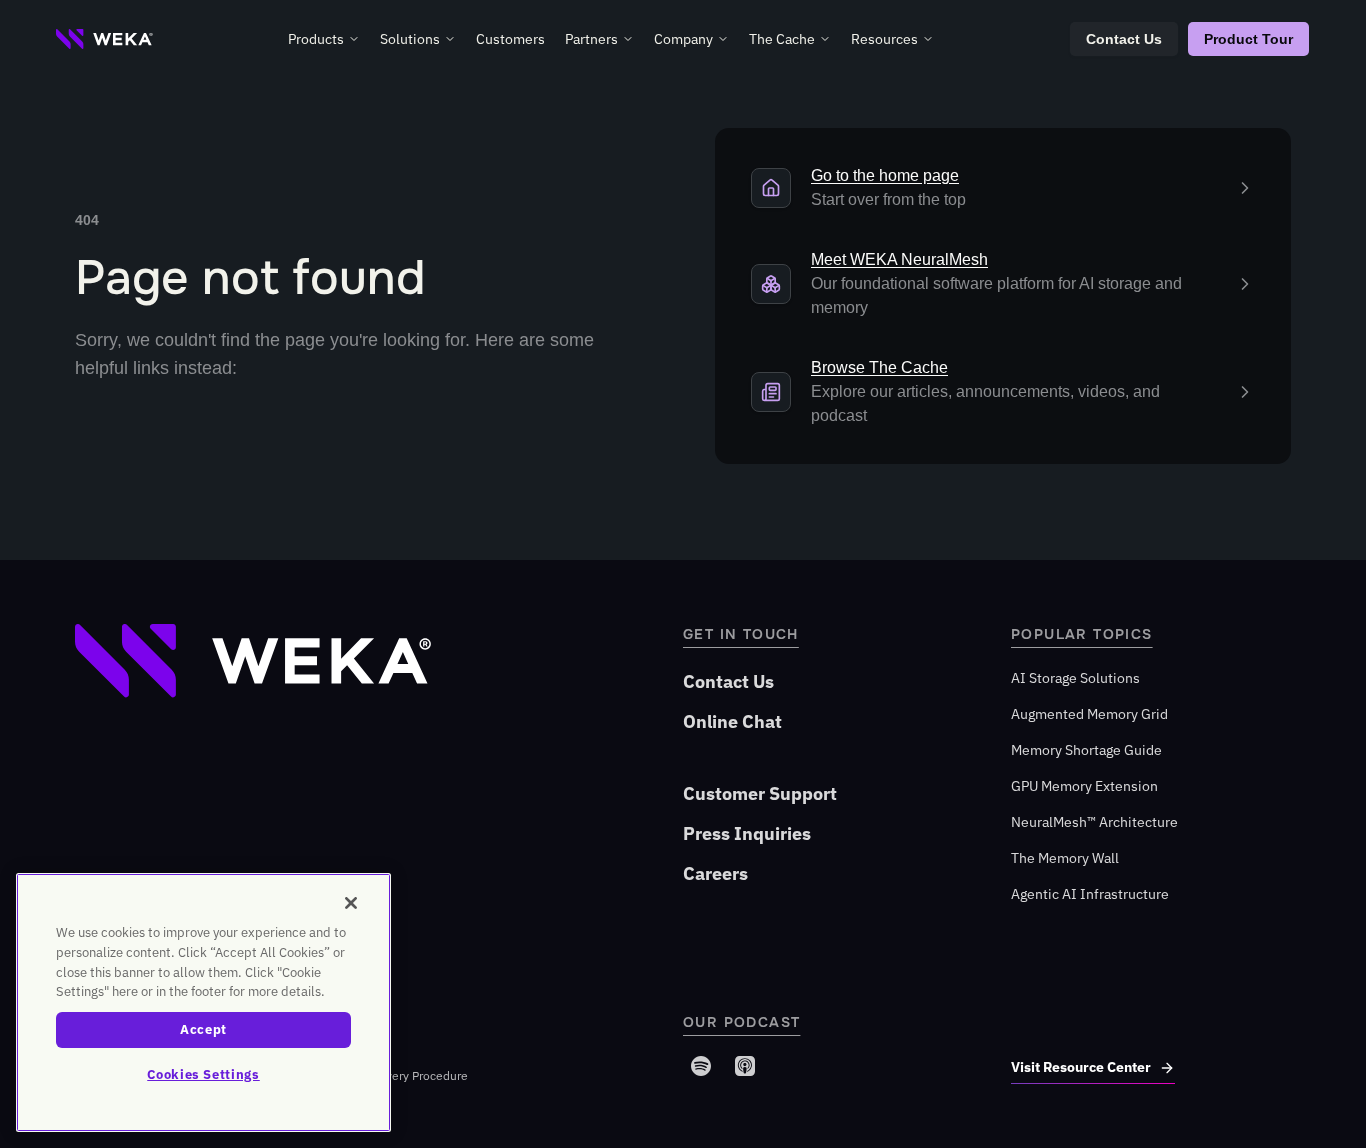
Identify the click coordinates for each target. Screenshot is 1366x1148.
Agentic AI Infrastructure (1090, 894)
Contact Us (1124, 39)
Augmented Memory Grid (1089, 714)
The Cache (782, 39)
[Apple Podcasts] (745, 1066)
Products (316, 39)
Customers (510, 39)
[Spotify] (701, 1066)
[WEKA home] (104, 39)
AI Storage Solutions (1075, 678)
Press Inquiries (747, 833)
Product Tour (1248, 39)
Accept (203, 1029)
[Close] (351, 903)
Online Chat (732, 721)
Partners (591, 39)
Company (683, 39)
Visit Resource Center (1081, 1067)
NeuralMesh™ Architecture (1094, 822)
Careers (715, 873)
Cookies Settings (203, 1074)
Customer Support (760, 793)
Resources (884, 39)
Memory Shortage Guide (1086, 750)
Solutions (410, 39)
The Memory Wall (1065, 858)
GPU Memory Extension (1084, 786)
